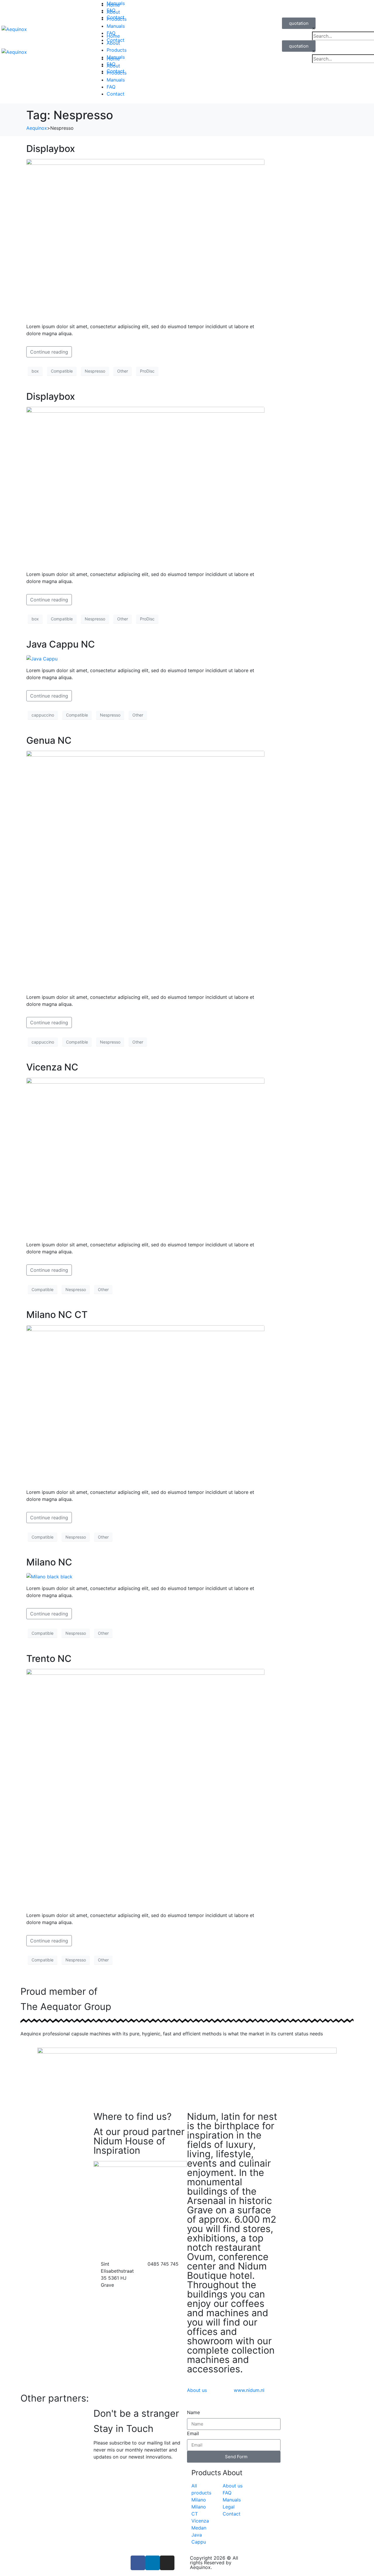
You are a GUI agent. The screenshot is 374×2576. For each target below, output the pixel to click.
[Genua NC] (145, 869)
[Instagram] (167, 2563)
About (113, 43)
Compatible (62, 371)
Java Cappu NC (61, 644)
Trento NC (49, 1659)
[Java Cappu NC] (42, 658)
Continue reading (49, 352)
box (35, 371)
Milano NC (49, 1562)
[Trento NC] (145, 1788)
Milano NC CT (57, 1315)
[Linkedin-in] (153, 2563)
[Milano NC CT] (145, 1404)
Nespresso (95, 371)
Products (117, 50)
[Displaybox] (145, 238)
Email (193, 2433)
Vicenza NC (52, 1067)
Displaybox (51, 149)
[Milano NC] (49, 1576)
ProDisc (147, 371)
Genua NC (49, 740)
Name (193, 2412)
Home (113, 36)
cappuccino (43, 715)
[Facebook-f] (138, 2563)
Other (123, 371)
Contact (116, 94)
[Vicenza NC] (145, 1157)
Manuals (116, 3)
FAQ (111, 87)
